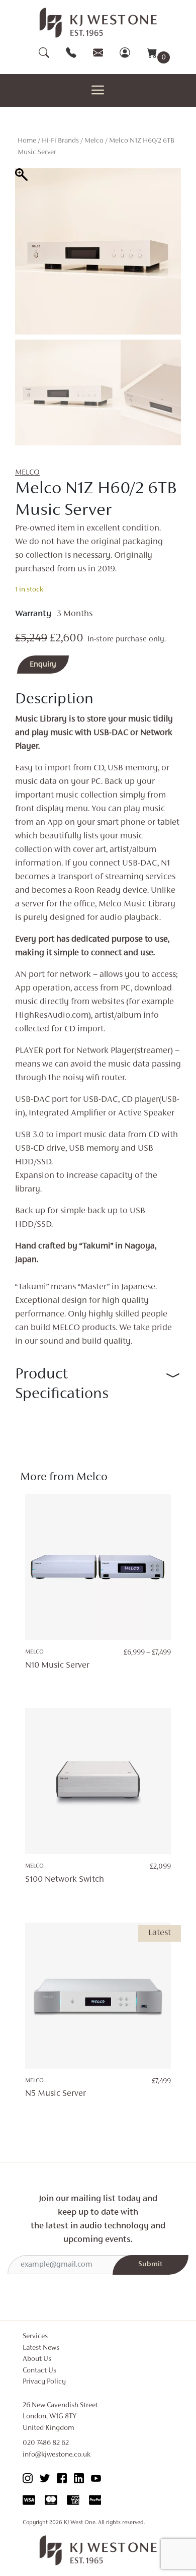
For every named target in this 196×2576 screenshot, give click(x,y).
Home (27, 141)
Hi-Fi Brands (60, 141)
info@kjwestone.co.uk (57, 2455)
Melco (94, 141)
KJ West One (80, 2523)
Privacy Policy (44, 2382)
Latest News (41, 2348)
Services (35, 2336)
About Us (37, 2359)
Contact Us (39, 2371)
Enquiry (43, 665)
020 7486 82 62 (46, 2443)
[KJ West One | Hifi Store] (98, 23)
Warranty (33, 614)
